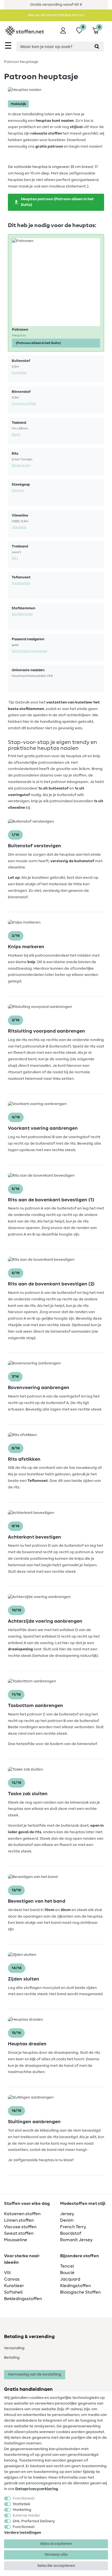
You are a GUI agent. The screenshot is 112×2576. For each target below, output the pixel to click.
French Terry (73, 2227)
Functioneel (24, 2498)
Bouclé (67, 2273)
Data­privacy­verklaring (37, 2489)
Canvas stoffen (24, 403)
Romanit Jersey (76, 2240)
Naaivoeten (21, 583)
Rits (15, 558)
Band (16, 434)
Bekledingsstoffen (23, 2299)
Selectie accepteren (56, 2566)
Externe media (26, 2515)
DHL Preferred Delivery (34, 2521)
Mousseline (16, 2240)
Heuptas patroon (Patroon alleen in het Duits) (57, 202)
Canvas (12, 2279)
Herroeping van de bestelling (35, 2374)
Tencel (67, 2266)
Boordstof (71, 2233)
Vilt (7, 2273)
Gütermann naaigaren (29, 651)
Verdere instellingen (23, 2533)
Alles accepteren (56, 2544)
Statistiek (21, 2504)
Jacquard (70, 2279)
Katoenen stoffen (22, 2214)
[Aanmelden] (63, 30)
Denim (67, 2220)
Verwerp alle (56, 2555)
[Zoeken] (97, 47)
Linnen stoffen (19, 2220)
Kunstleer (19, 372)
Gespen (18, 490)
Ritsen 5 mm (21, 465)
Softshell (13, 2292)
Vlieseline (19, 527)
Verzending (14, 2348)
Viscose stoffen (20, 2227)
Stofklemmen (22, 614)
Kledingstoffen (75, 2286)
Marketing (22, 2510)
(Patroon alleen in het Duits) (38, 343)
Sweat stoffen (19, 2233)
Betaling (12, 2358)
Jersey (67, 2214)
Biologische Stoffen (80, 2292)
